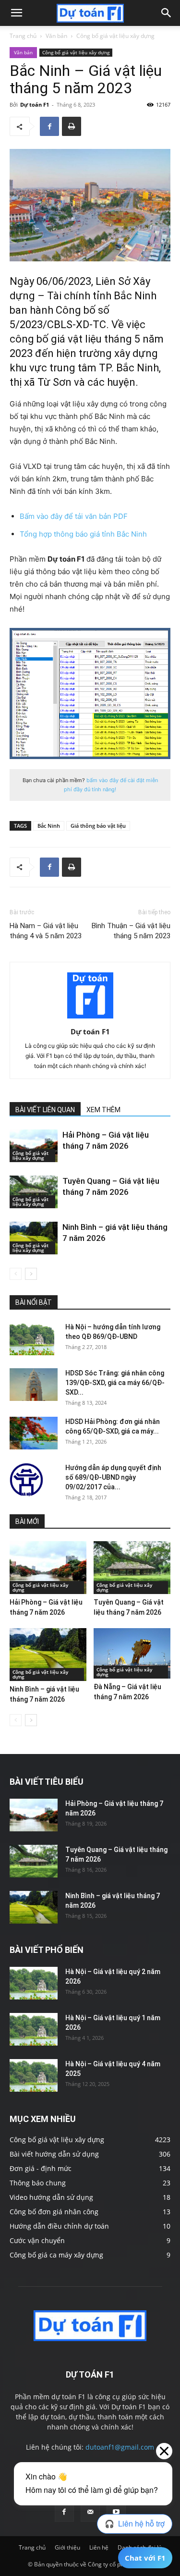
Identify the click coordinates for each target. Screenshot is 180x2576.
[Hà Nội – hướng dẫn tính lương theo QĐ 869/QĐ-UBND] (32, 1339)
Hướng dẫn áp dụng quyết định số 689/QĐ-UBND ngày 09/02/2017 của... (113, 1477)
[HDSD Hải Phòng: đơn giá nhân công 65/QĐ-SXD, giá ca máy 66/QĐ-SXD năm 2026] (34, 1433)
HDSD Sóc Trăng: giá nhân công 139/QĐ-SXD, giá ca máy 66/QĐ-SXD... (115, 1383)
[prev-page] (16, 1274)
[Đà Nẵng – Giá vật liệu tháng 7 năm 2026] (132, 1653)
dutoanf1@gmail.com (120, 2447)
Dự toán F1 (35, 104)
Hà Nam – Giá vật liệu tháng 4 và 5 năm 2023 (46, 931)
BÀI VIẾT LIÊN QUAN (45, 1110)
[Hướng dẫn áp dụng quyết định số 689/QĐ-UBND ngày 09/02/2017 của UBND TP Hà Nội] (26, 1480)
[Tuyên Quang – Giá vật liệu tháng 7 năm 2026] (34, 1192)
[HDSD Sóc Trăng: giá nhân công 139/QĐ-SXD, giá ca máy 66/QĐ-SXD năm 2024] (34, 1385)
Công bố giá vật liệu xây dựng (115, 36)
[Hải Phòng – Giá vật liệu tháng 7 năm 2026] (34, 1146)
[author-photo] (90, 1018)
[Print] (72, 126)
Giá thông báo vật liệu (98, 826)
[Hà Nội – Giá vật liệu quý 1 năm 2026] (34, 2030)
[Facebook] (49, 126)
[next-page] (31, 1274)
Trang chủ (23, 36)
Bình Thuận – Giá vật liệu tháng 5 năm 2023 (131, 931)
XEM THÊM (103, 1110)
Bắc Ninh (49, 826)
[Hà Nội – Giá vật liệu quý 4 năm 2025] (34, 2076)
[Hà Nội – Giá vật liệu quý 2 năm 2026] (34, 1983)
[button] (16, 13)
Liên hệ (99, 2547)
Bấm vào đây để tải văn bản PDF (74, 516)
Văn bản (56, 36)
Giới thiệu (67, 2547)
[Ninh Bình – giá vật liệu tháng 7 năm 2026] (34, 1238)
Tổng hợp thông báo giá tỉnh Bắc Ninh (83, 534)
